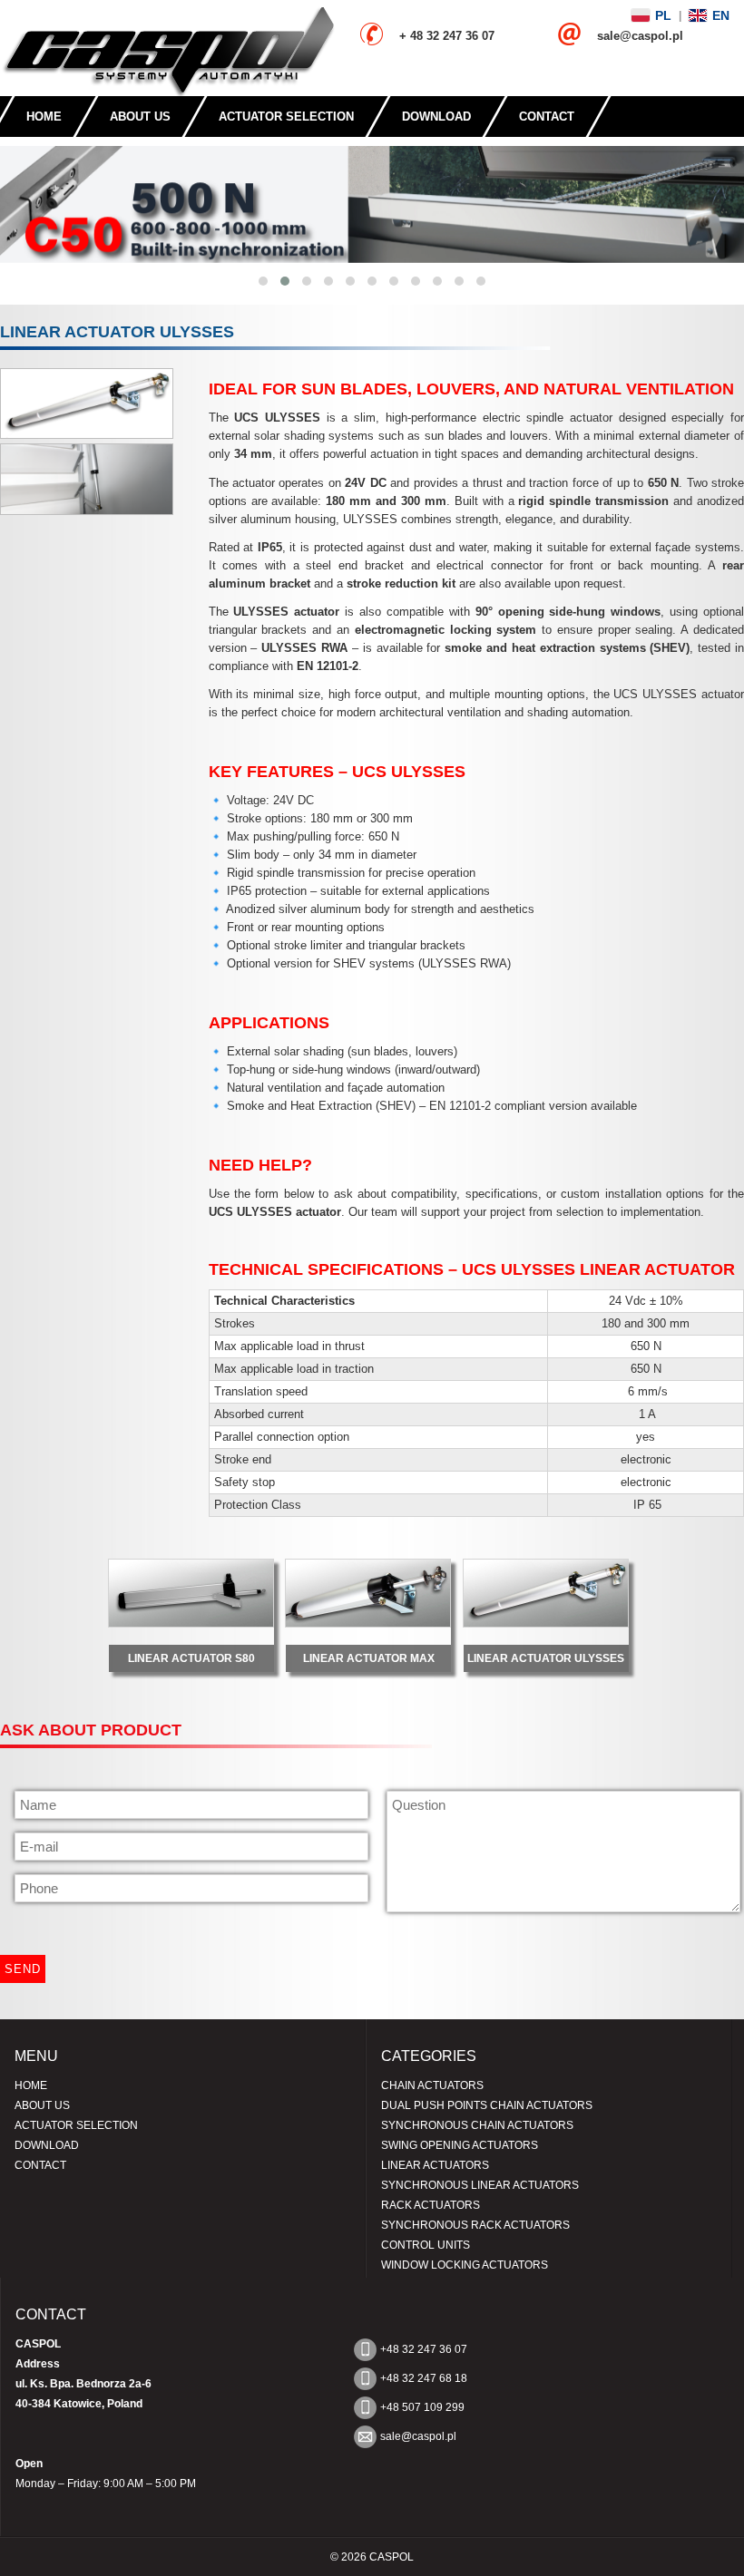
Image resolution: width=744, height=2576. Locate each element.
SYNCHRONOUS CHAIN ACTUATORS (477, 2125)
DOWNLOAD (436, 117)
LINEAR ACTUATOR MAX (369, 1658)
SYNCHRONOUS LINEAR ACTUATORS (480, 2185)
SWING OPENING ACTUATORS (460, 2145)
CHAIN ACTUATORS (432, 2085)
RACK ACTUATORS (431, 2205)
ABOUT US (140, 117)
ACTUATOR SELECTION (286, 117)
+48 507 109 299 (422, 2407)
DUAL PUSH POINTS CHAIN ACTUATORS (487, 2105)
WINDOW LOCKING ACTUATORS (465, 2265)
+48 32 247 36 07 (424, 2349)
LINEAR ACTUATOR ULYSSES (546, 1658)
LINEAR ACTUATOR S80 (191, 1658)
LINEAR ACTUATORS (435, 2165)
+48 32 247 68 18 (424, 2378)
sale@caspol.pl (418, 2436)
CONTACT (547, 117)
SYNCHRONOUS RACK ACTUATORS (475, 2225)
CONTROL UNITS (426, 2245)
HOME (44, 117)
